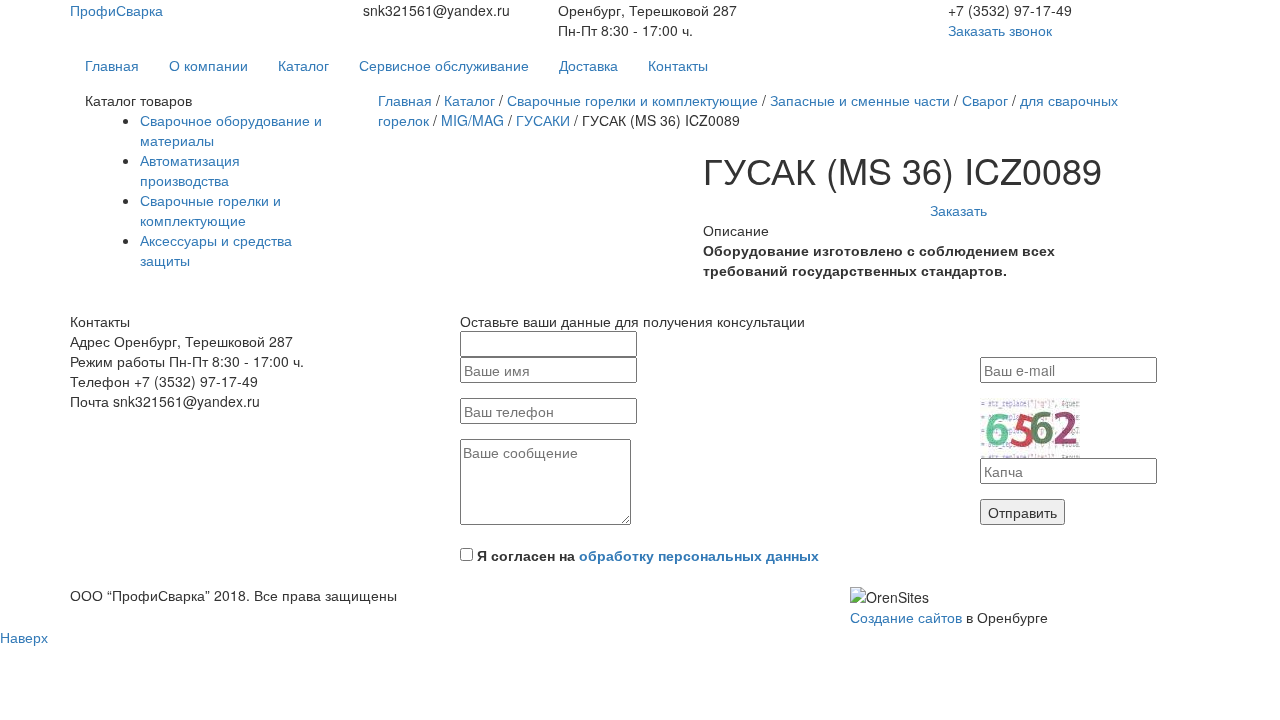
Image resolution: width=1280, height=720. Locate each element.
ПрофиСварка (116, 10)
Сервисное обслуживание (444, 65)
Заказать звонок (1000, 30)
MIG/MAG (472, 120)
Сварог (985, 100)
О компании (208, 65)
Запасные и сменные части (860, 100)
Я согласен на (648, 555)
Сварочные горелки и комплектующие (210, 210)
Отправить (1022, 512)
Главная (112, 65)
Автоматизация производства (190, 170)
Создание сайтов (906, 617)
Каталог (303, 65)
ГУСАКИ (543, 120)
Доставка (588, 65)
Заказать (958, 210)
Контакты (678, 65)
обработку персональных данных (699, 555)
